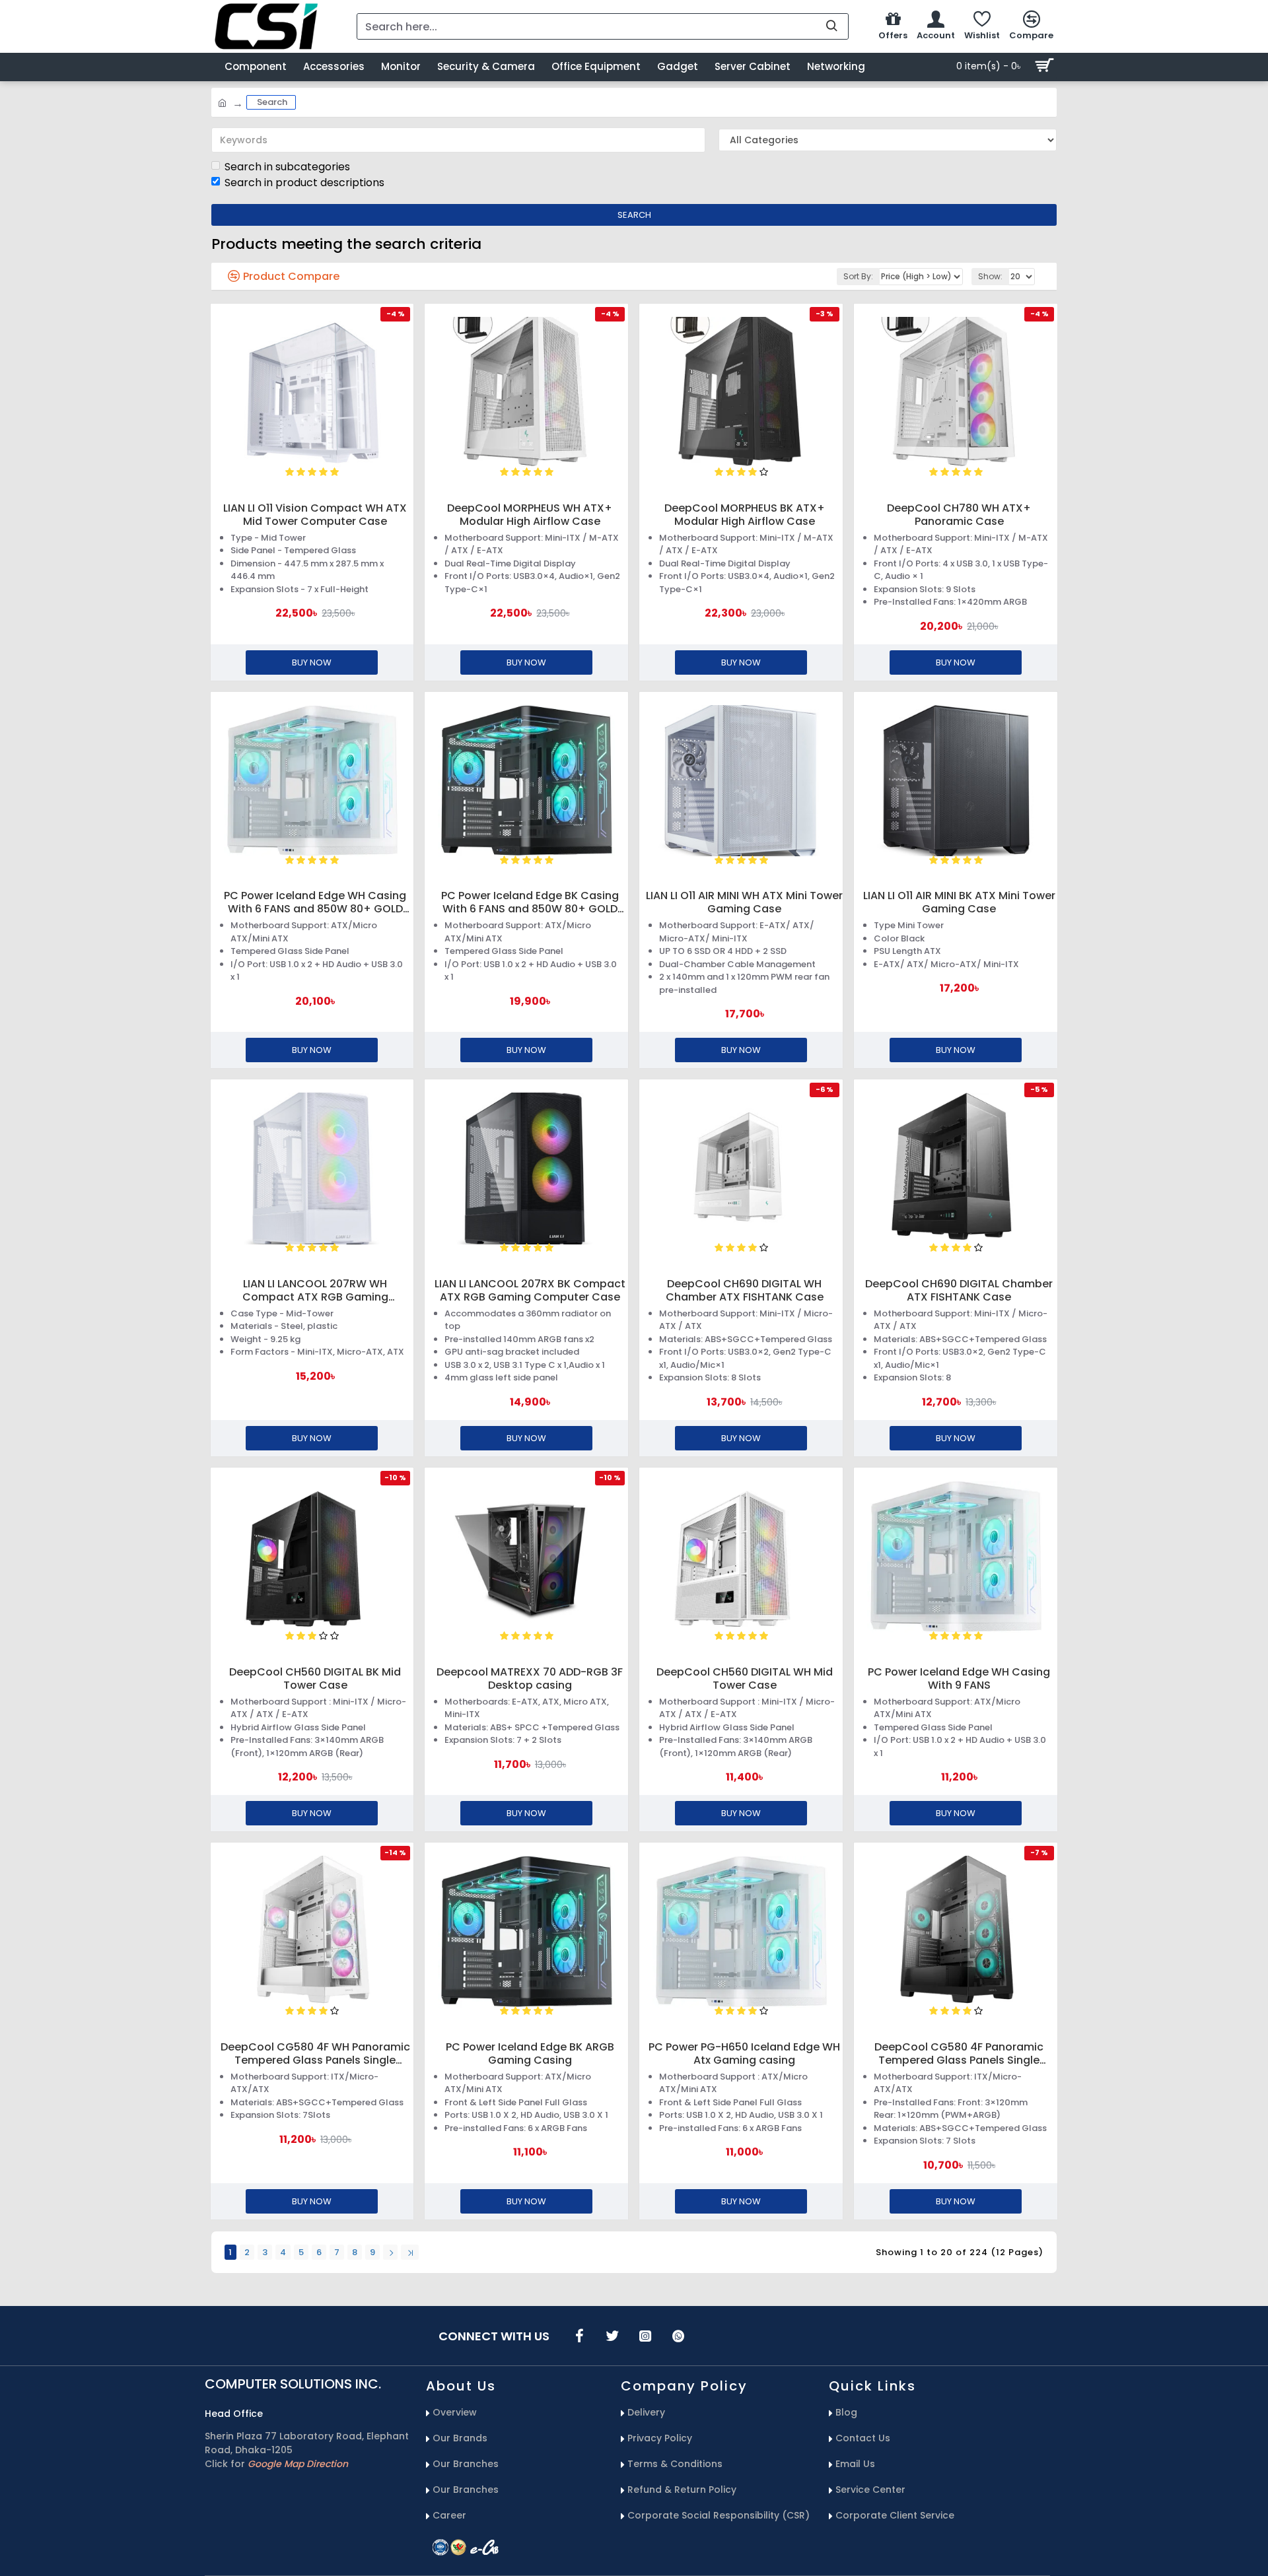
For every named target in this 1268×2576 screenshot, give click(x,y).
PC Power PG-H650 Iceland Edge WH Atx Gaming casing (744, 2054)
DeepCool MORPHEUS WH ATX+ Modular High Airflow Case (530, 515)
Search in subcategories (287, 167)
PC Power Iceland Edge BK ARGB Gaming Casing (530, 2054)
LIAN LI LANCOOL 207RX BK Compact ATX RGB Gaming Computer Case (530, 1291)
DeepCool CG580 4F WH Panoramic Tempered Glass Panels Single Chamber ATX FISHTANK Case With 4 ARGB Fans (315, 2054)
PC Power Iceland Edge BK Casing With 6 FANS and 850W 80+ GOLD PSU (530, 902)
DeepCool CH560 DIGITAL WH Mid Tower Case (745, 1679)
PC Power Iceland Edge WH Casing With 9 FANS (959, 1679)
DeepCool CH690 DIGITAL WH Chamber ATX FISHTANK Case (745, 1291)
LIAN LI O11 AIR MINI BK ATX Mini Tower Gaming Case (959, 902)
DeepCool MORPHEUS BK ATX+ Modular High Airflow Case (745, 515)
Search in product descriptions (304, 183)
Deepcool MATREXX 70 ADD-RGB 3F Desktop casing (530, 1679)
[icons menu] (579, 2336)
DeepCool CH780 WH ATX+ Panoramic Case (959, 515)
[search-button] (831, 26)
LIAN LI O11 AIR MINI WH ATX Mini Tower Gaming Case (744, 902)
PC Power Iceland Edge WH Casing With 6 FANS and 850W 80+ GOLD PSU (315, 902)
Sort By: (858, 276)
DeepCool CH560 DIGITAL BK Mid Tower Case (315, 1679)
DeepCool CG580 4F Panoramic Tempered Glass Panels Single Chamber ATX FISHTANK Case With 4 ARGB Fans (959, 2054)
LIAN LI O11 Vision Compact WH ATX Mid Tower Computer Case (315, 515)
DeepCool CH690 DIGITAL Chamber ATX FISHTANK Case (959, 1291)
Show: (990, 276)
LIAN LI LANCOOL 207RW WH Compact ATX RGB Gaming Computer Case (315, 1291)
